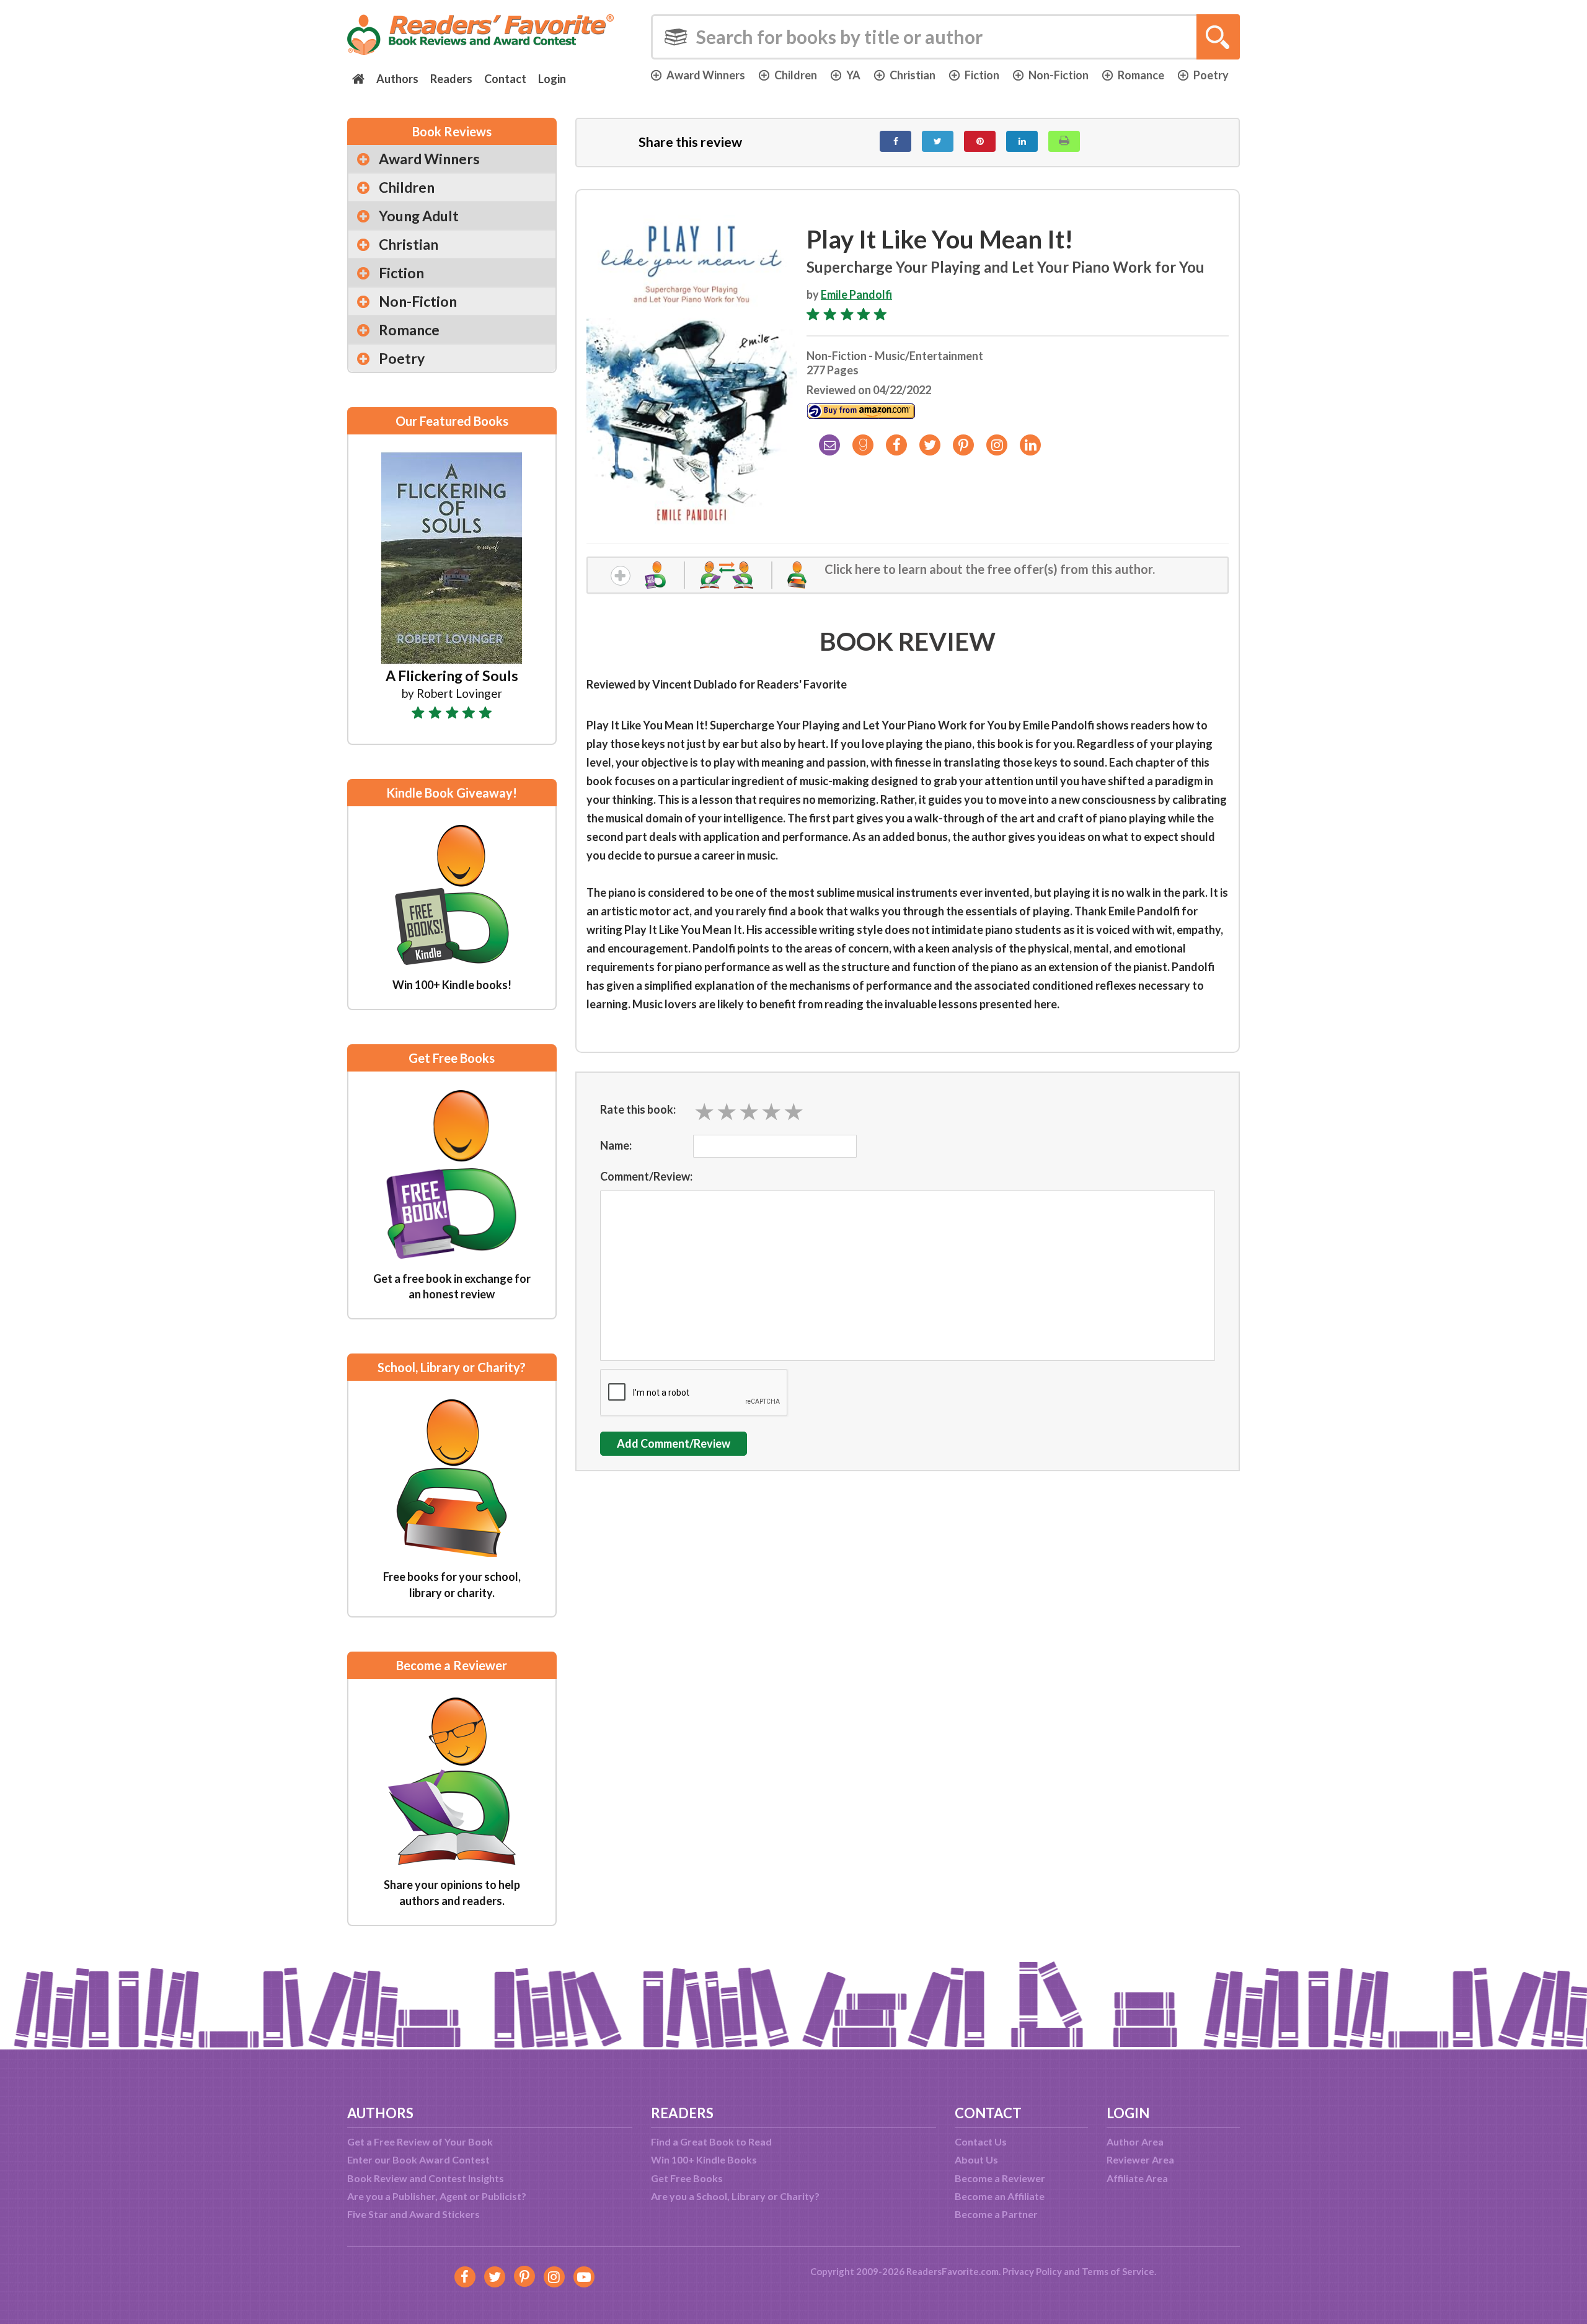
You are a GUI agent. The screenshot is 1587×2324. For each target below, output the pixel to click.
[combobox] (945, 37)
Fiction (982, 75)
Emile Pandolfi (856, 294)
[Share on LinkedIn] (1022, 141)
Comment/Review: (646, 1176)
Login (552, 79)
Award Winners (706, 75)
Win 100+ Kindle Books (704, 2159)
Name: (616, 1145)
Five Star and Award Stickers (413, 2214)
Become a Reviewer (1000, 2178)
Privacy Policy (1032, 2271)
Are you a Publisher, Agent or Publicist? (437, 2196)
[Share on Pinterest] (980, 141)
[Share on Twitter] (938, 141)
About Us (976, 2159)
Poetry (1211, 75)
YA (853, 75)
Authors (397, 79)
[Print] (1064, 141)
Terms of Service (1118, 2271)
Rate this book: (638, 1109)
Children (796, 75)
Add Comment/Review (674, 1443)
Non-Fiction (1059, 75)
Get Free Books (687, 2178)
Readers (451, 79)
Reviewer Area (1140, 2159)
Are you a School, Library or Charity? (735, 2196)
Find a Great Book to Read (711, 2141)
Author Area (1135, 2141)
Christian (913, 75)
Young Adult (419, 216)
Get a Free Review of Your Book (420, 2141)
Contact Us (981, 2141)
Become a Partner (996, 2214)
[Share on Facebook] (895, 141)
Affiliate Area (1137, 2178)
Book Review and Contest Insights (426, 2178)
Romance (1141, 75)
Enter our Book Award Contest (418, 2159)
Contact (505, 79)
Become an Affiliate (1000, 2196)
